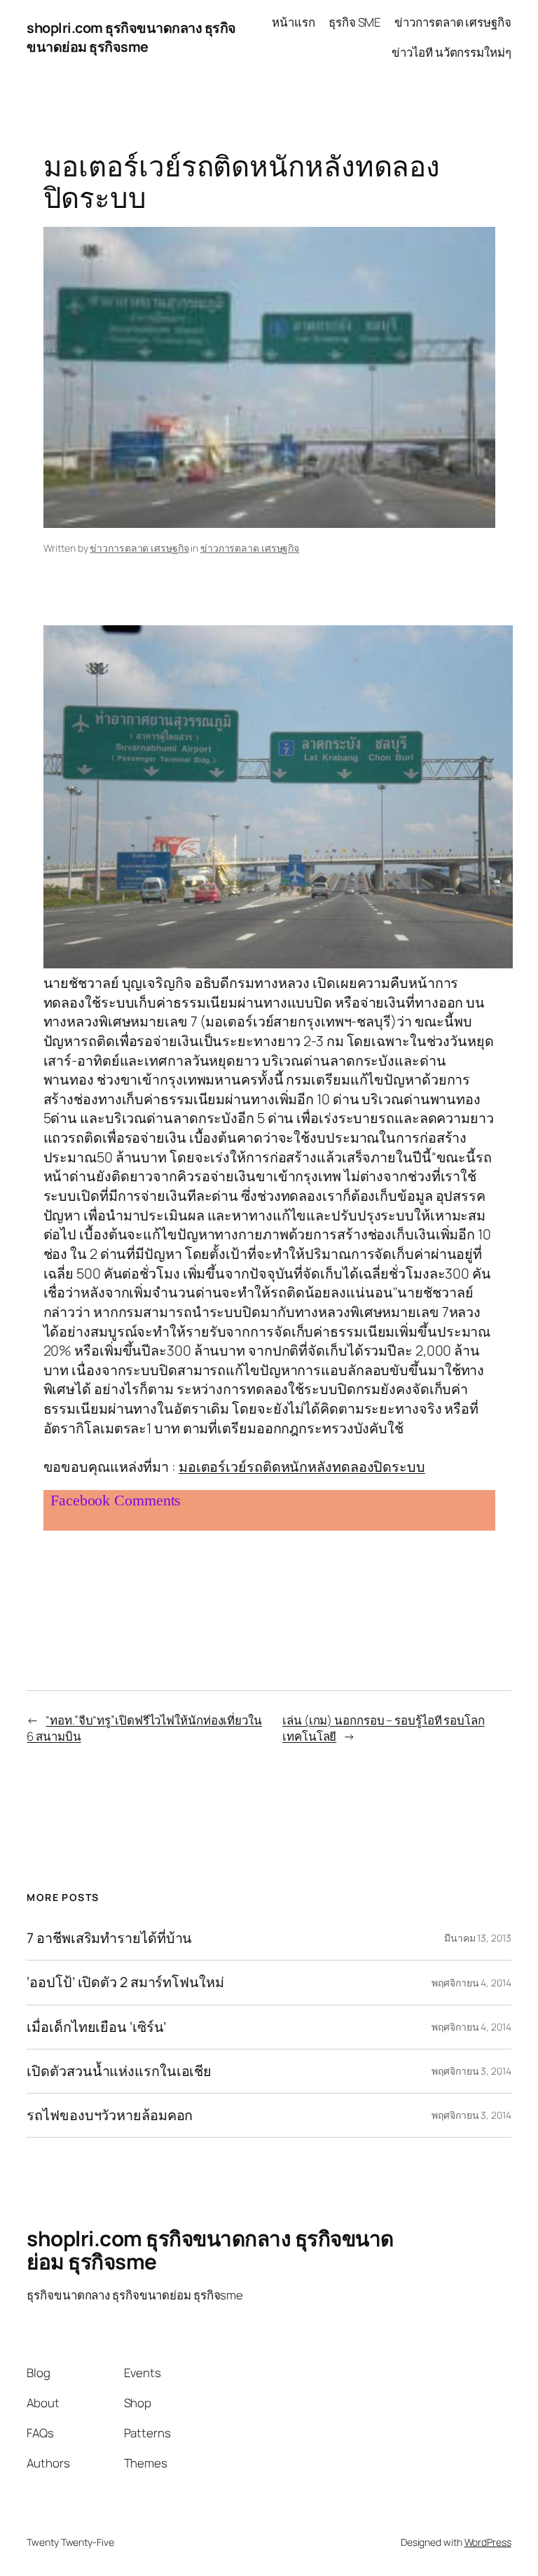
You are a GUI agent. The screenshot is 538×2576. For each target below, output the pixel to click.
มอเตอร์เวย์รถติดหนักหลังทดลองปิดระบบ (302, 1467)
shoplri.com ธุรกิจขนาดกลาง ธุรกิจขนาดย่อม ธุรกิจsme (131, 37)
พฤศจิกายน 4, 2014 (471, 1983)
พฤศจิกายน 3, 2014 (471, 2071)
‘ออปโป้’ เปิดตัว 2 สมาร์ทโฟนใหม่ (125, 1982)
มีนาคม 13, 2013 (478, 1938)
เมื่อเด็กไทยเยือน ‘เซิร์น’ (96, 2027)
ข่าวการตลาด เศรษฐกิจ (139, 548)
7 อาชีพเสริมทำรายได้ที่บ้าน (109, 1938)
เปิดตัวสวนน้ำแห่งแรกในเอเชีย (119, 2071)
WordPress (488, 2542)
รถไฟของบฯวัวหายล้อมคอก (110, 2115)
